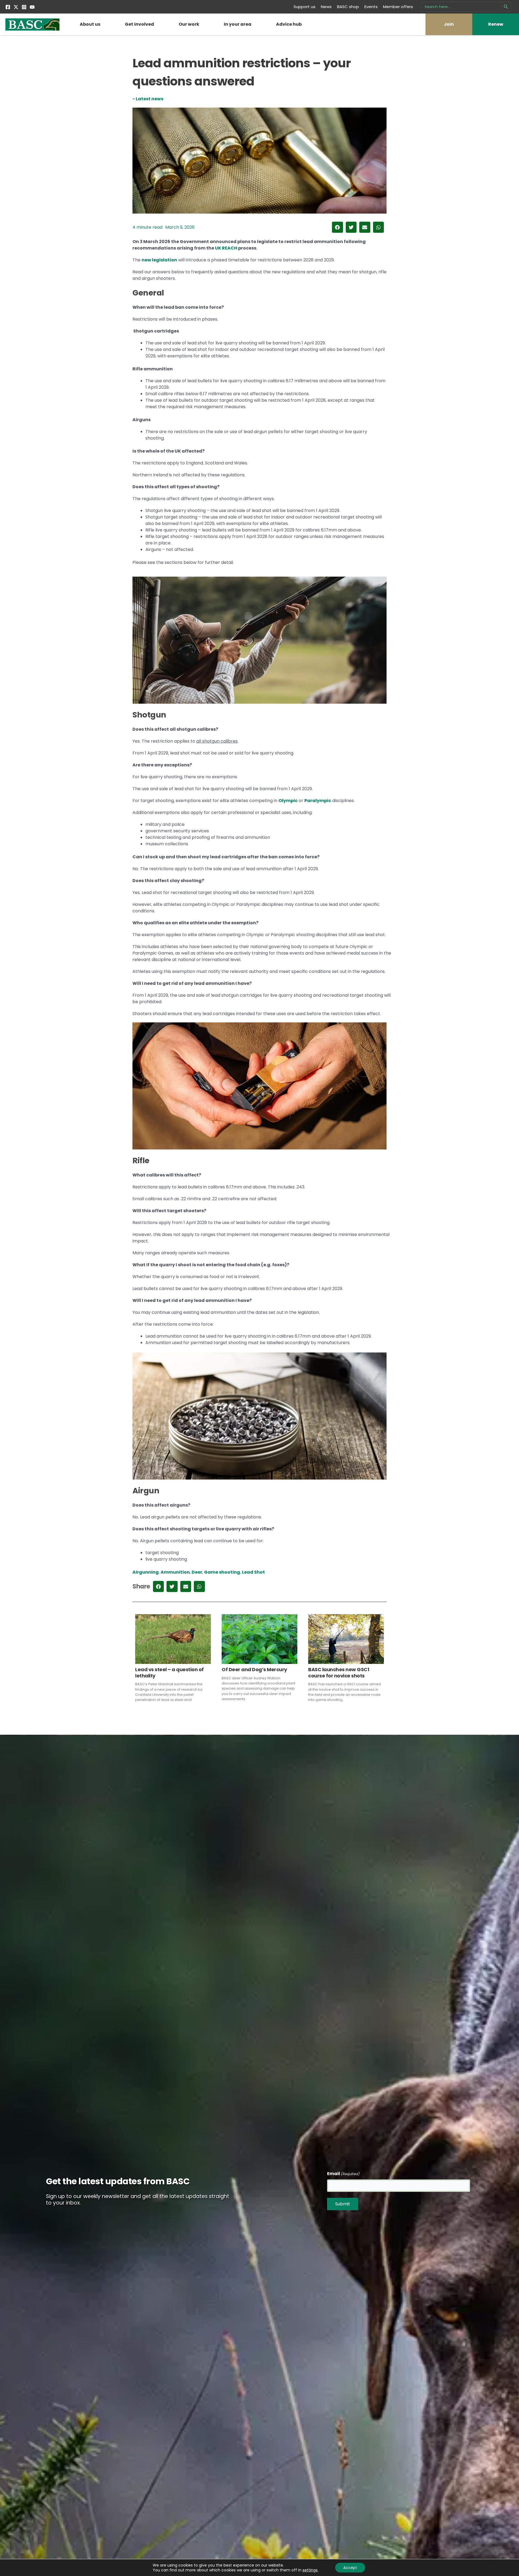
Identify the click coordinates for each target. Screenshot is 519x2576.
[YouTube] (32, 7)
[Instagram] (24, 7)
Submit (343, 2204)
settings (310, 2570)
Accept (350, 2568)
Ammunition (175, 1572)
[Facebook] (8, 7)
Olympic (288, 801)
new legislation (159, 260)
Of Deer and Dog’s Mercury (254, 1669)
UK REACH (226, 248)
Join (449, 24)
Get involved (139, 24)
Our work (189, 24)
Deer (197, 1572)
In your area (238, 24)
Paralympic (318, 801)
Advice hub (289, 24)
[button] (337, 227)
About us (90, 24)
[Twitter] (16, 7)
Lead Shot (253, 1572)
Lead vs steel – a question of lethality (169, 1672)
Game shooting (222, 1572)
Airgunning (146, 1572)
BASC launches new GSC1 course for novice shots (339, 1672)
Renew (496, 24)
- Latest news (148, 99)
